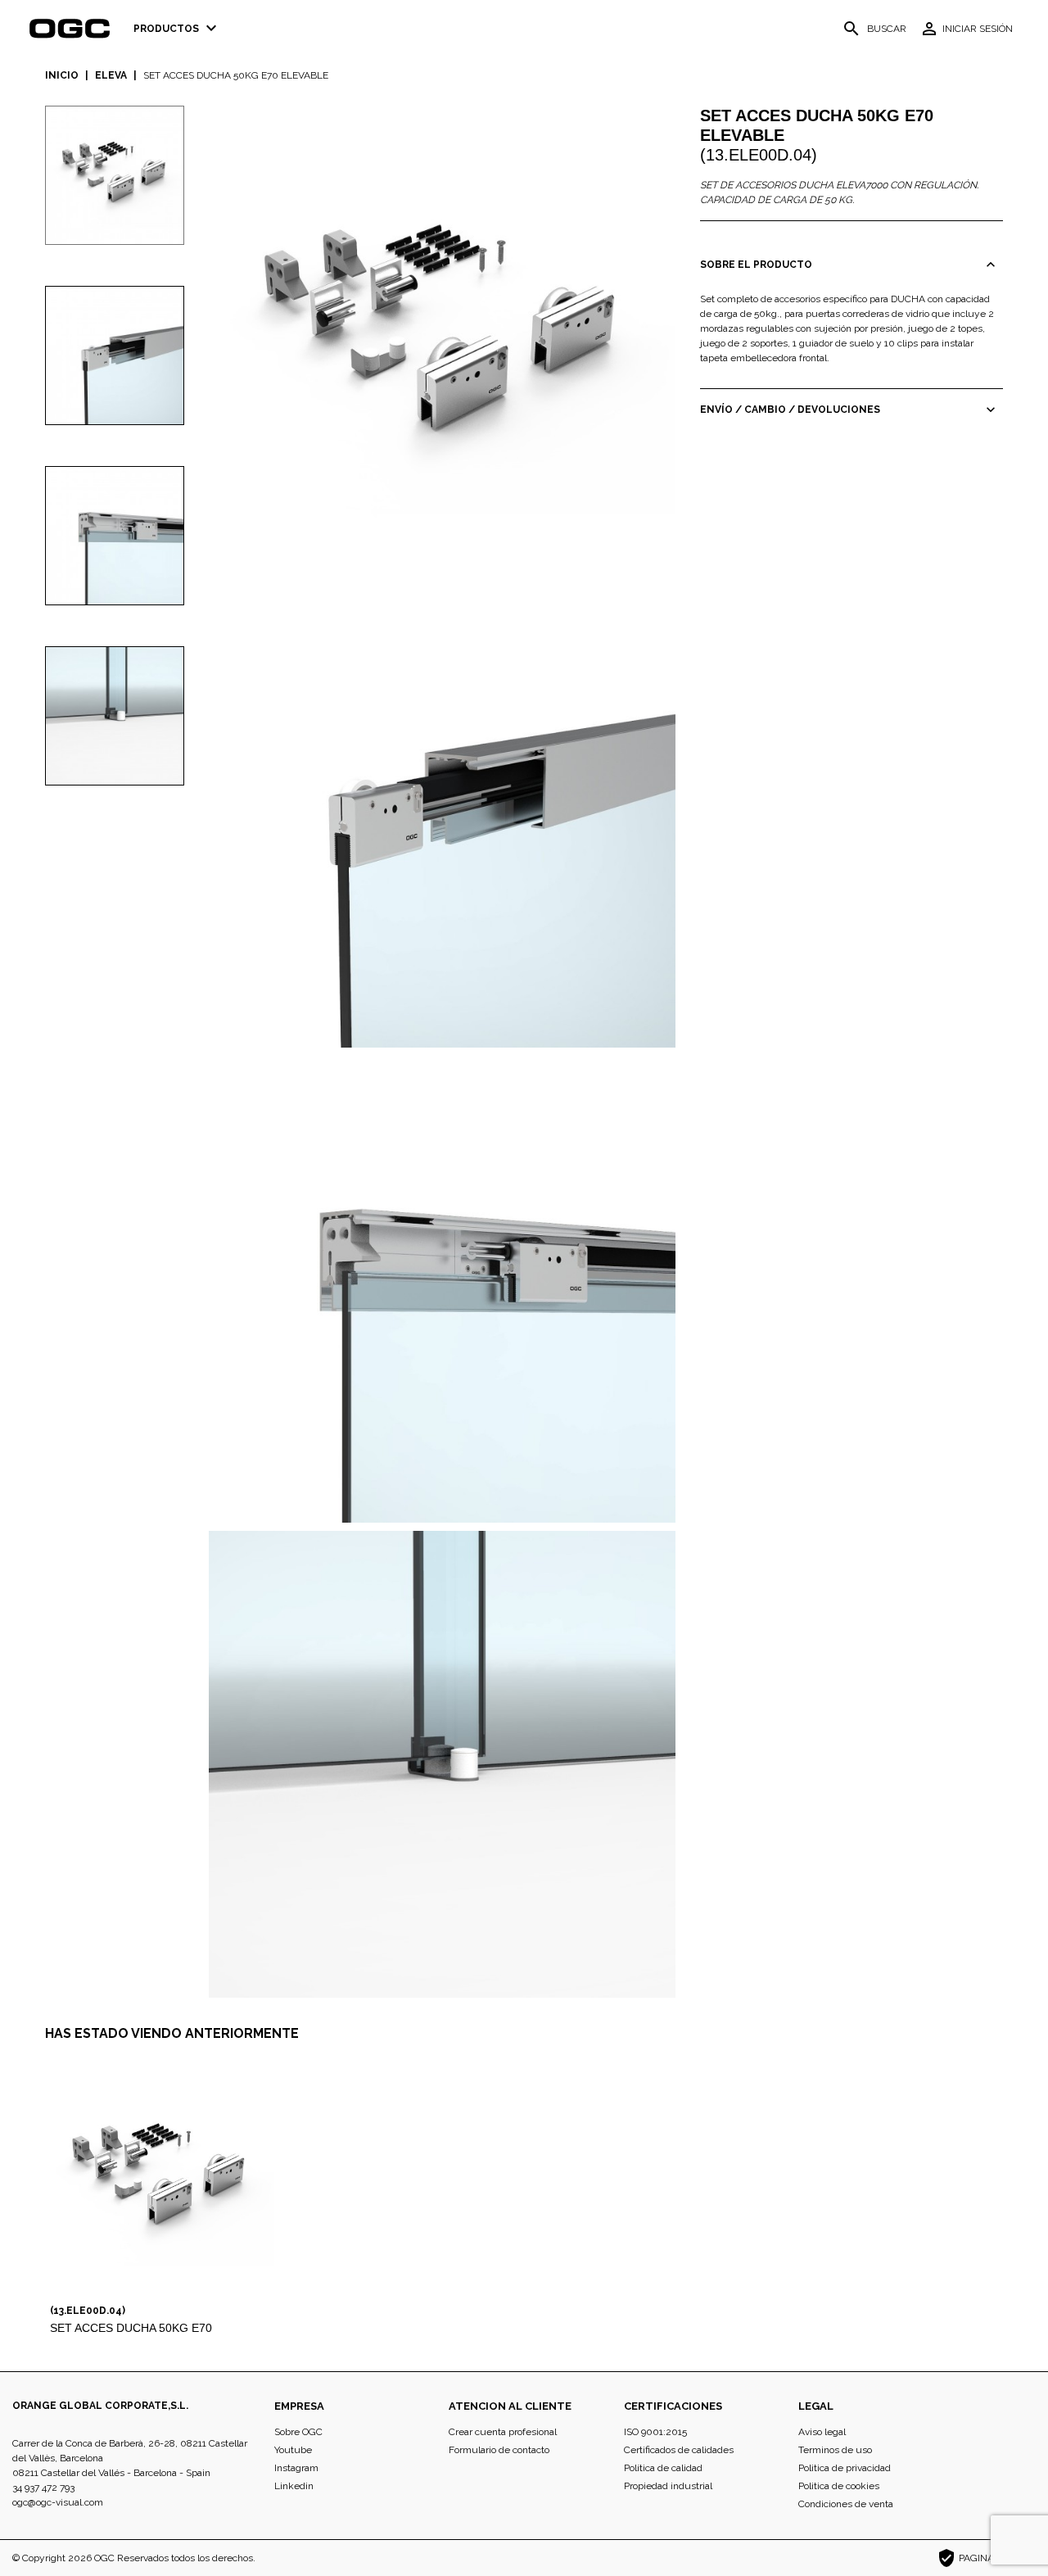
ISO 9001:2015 (655, 2432)
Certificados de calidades (679, 2450)
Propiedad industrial (668, 2486)
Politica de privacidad (845, 2468)
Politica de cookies (839, 2486)
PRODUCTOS (177, 28)
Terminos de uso (835, 2450)
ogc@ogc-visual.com (58, 2502)
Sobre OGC (298, 2432)
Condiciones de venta (846, 2504)
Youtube (293, 2450)
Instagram (296, 2468)
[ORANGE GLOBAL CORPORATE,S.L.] (75, 29)
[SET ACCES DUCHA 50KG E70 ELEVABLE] (442, 338)
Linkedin (294, 2486)
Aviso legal (822, 2432)
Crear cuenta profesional (503, 2432)
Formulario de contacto (499, 2450)
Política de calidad (663, 2468)
